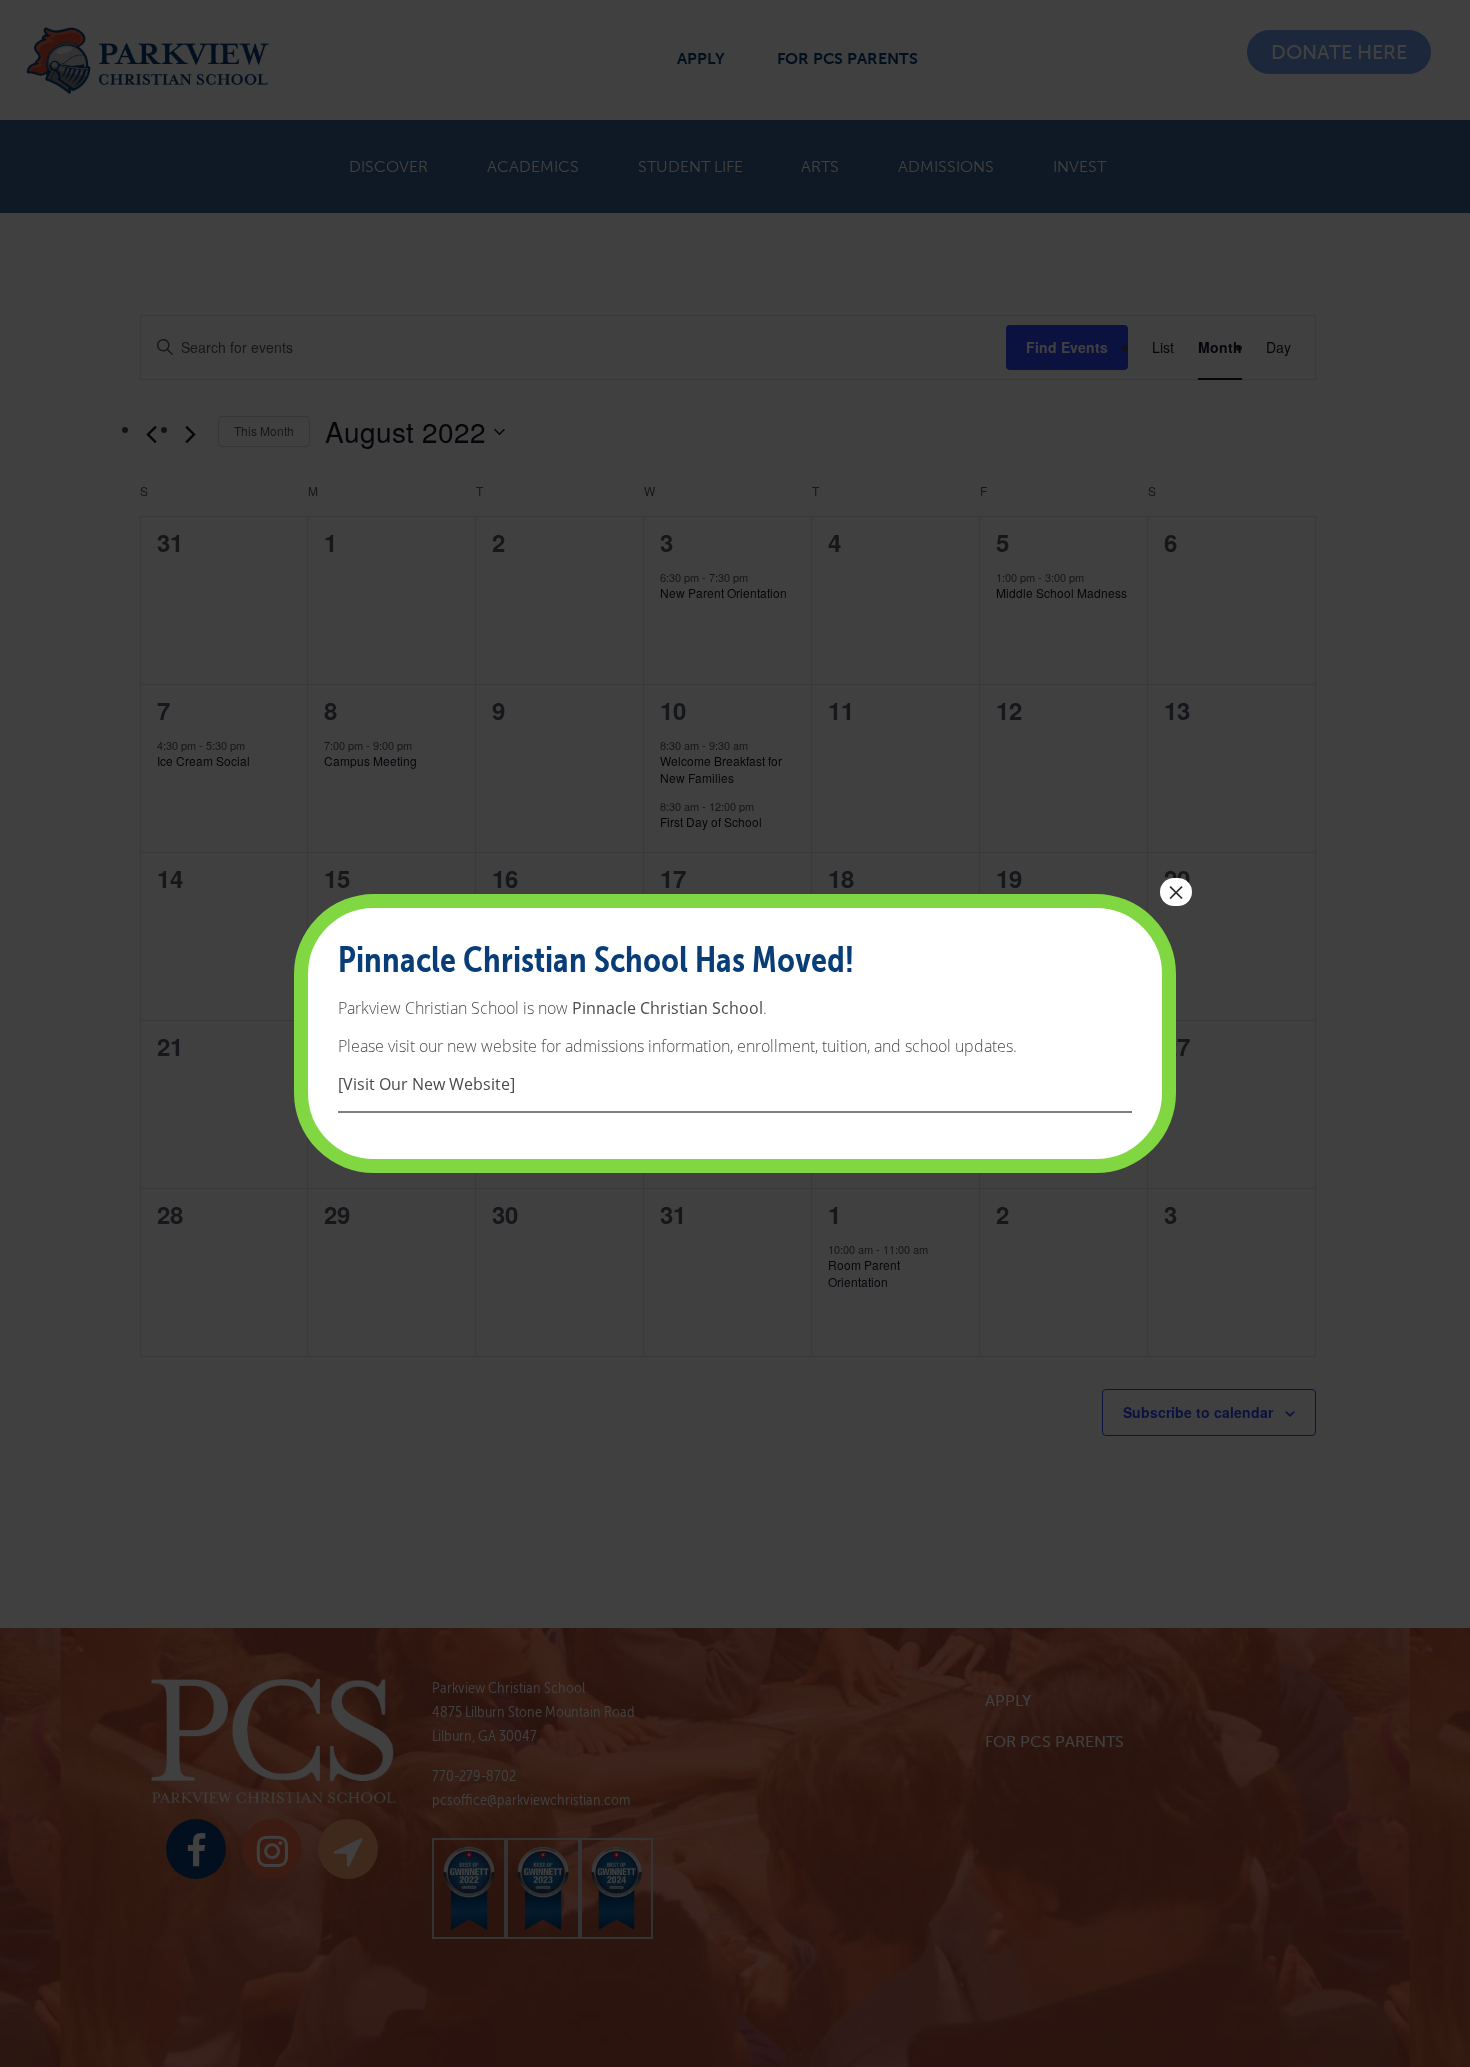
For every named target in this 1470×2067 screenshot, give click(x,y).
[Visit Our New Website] (426, 1084)
